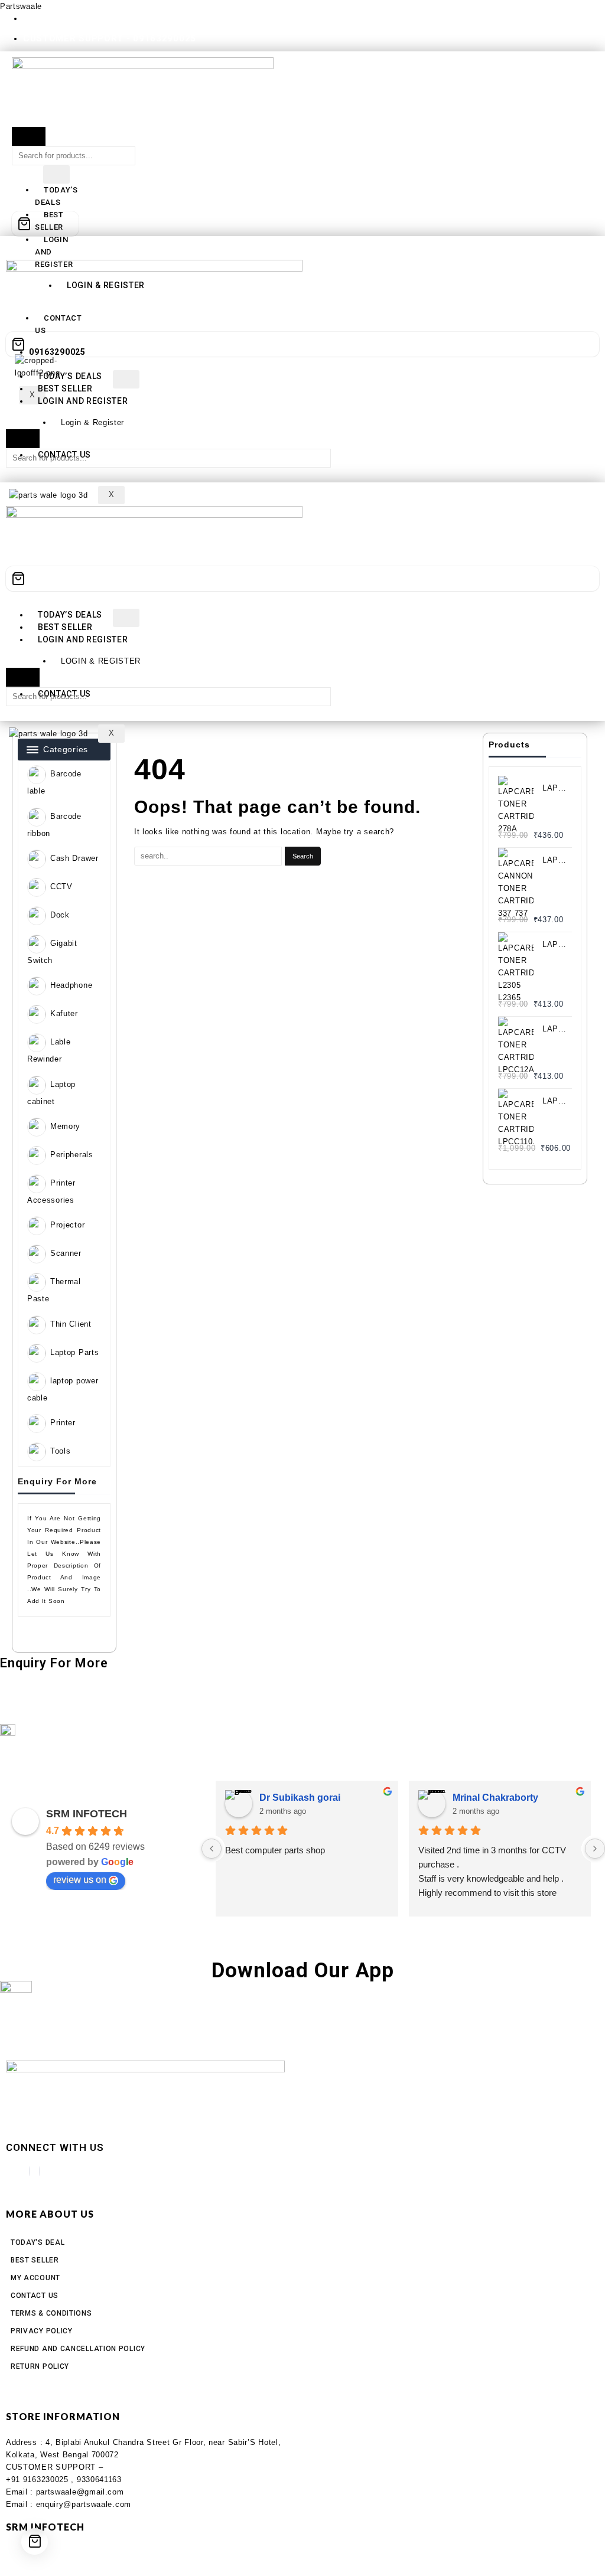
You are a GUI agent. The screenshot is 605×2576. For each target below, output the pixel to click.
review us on (80, 1880)
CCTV (61, 887)
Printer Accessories (51, 1192)
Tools (61, 1452)
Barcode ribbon (54, 825)
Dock (60, 915)
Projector (67, 1225)
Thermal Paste (54, 1291)
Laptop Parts (74, 1352)
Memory (65, 1127)
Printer (63, 1423)
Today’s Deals (56, 196)
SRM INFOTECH (87, 1814)
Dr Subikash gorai (300, 1798)
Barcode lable (54, 783)
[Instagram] (40, 2171)
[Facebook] (30, 2171)
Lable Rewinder (49, 1051)
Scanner (66, 1254)
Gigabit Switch (52, 952)
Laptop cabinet (51, 1093)
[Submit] (29, 136)
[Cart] (45, 224)
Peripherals (72, 1155)
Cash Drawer (74, 858)
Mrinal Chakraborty (495, 1798)
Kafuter (64, 1014)
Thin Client (71, 1324)
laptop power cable (63, 1389)
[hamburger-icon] (56, 174)
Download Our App (303, 1971)
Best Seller (65, 388)
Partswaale (21, 6)
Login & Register (92, 422)
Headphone (71, 986)
